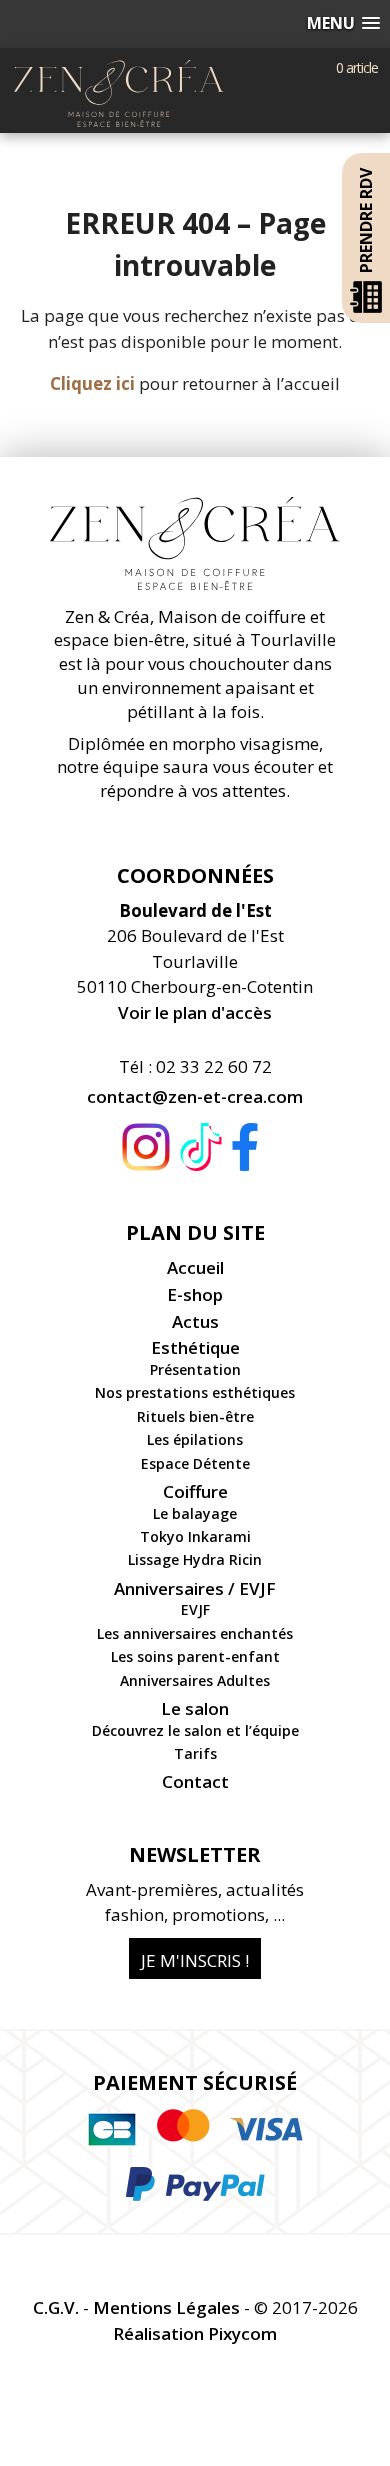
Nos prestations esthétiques (195, 1392)
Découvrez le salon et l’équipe (195, 1730)
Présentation (195, 1369)
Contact (195, 1781)
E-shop (195, 1294)
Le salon (195, 1708)
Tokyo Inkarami (195, 1536)
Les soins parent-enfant (195, 1656)
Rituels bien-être (195, 1416)
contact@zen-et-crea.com (195, 1096)
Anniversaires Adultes (195, 1680)
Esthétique (195, 1347)
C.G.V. (56, 2307)
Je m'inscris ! (195, 1960)
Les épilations (195, 1439)
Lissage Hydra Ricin (195, 1559)
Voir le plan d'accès (195, 1012)
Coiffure (195, 1491)
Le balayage (195, 1513)
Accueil (195, 1267)
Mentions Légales (166, 2307)
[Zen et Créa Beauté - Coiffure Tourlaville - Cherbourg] (119, 72)
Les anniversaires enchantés (195, 1633)
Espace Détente (195, 1463)
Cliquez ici (92, 383)
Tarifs (195, 1753)
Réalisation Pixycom (195, 2333)
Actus (195, 1321)
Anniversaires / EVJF (195, 1588)
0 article (357, 67)
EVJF (195, 1609)
